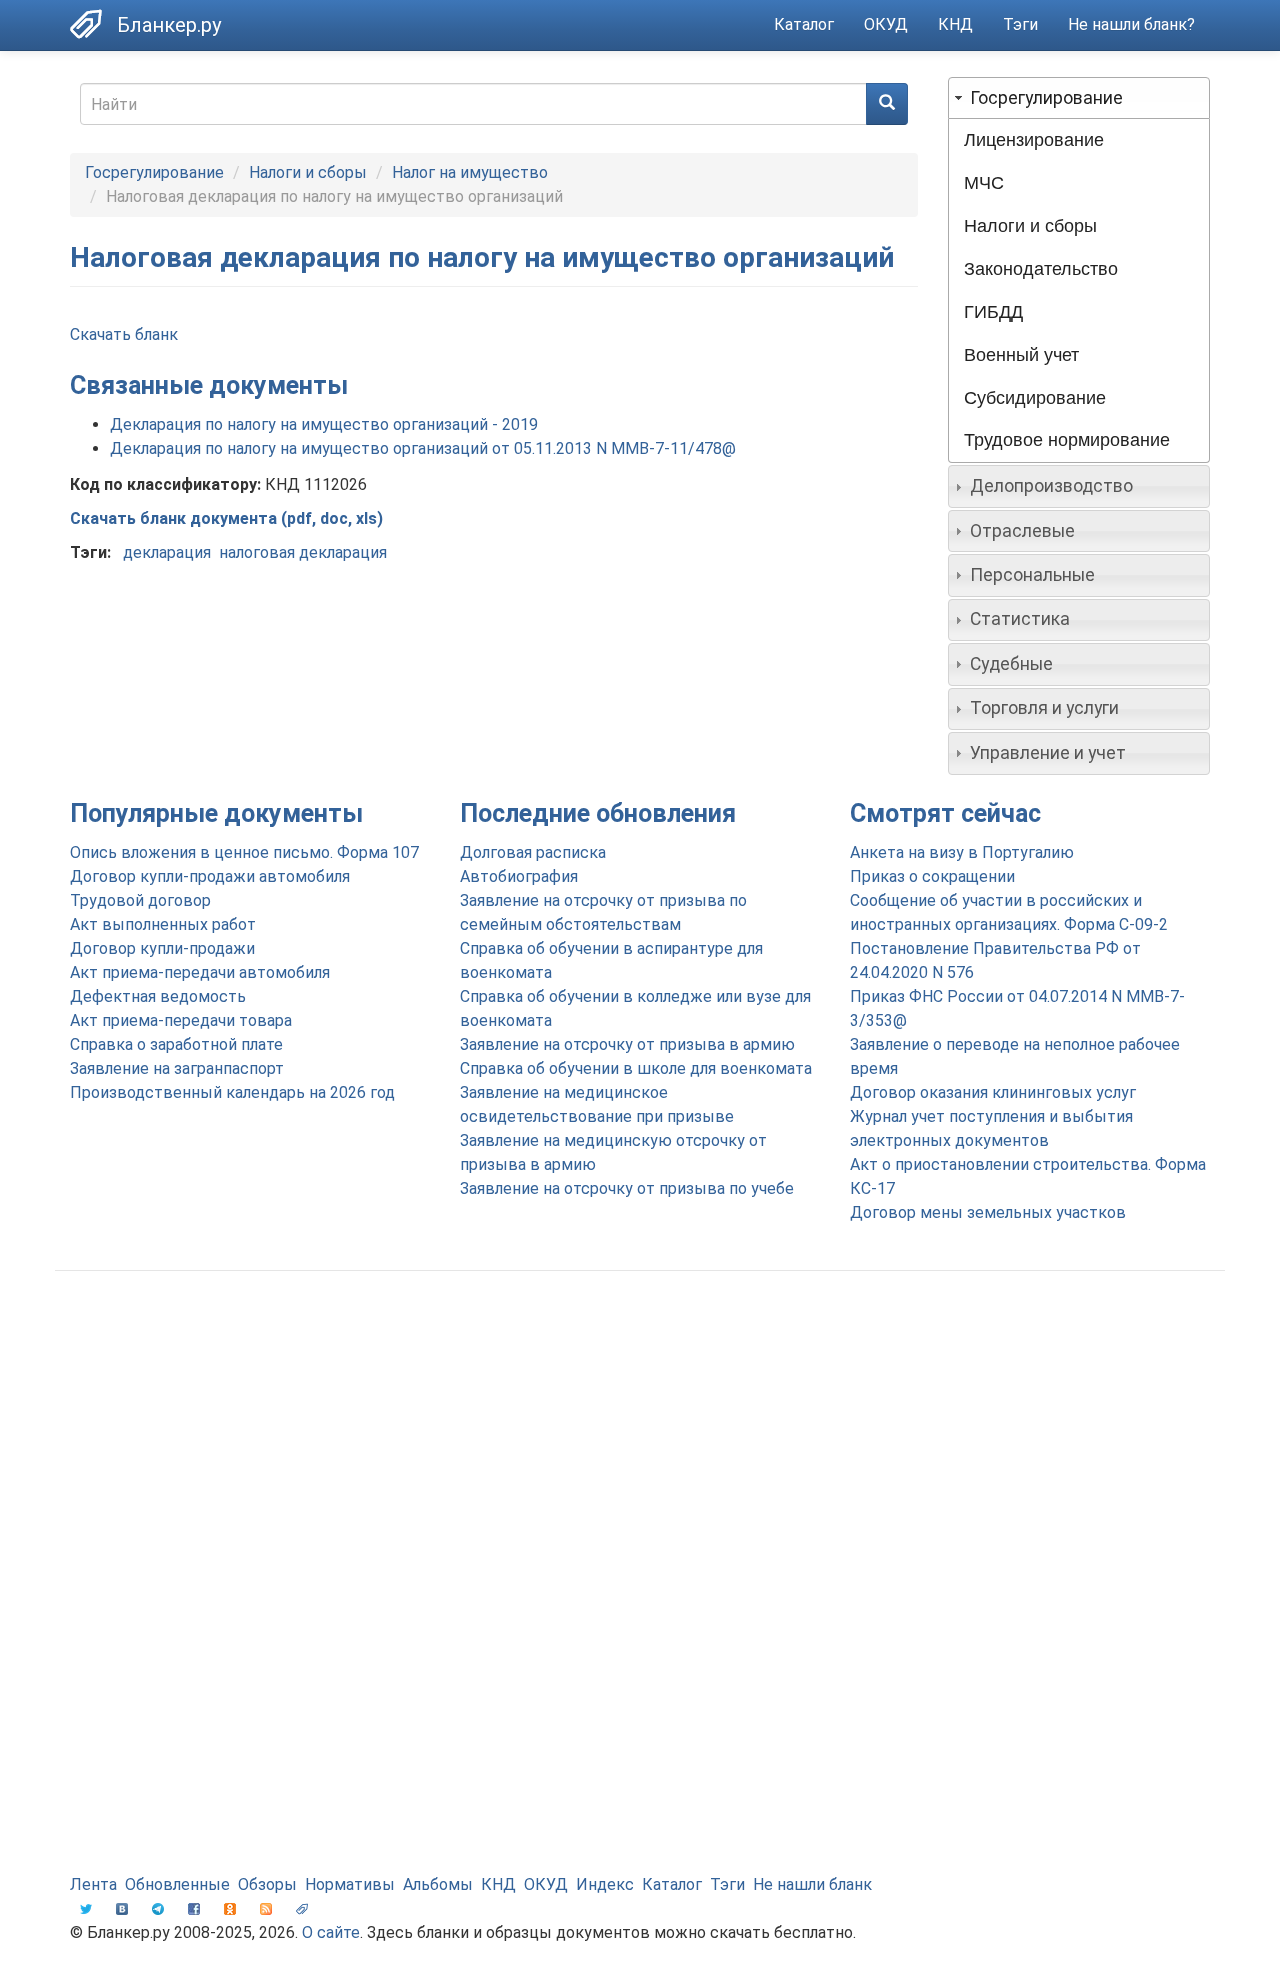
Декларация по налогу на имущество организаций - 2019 (324, 424)
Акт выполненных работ (163, 924)
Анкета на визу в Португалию (962, 852)
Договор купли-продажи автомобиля (210, 876)
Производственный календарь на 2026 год (232, 1092)
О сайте (331, 1932)
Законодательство (1041, 269)
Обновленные (177, 1884)
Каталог (804, 24)
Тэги (1020, 24)
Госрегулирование (154, 172)
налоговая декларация (303, 552)
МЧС (984, 183)
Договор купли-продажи (162, 948)
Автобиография (519, 876)
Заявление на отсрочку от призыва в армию (627, 1044)
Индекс (605, 1884)
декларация (167, 552)
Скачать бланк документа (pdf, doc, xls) (226, 518)
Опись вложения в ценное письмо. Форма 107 (244, 852)
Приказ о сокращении (932, 876)
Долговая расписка (533, 852)
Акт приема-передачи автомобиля (200, 972)
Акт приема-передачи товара (181, 1020)
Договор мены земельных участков (988, 1212)
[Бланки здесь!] (93, 24)
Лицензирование (1034, 140)
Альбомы (438, 1884)
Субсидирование (1035, 398)
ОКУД (886, 24)
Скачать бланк (124, 334)
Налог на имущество (470, 172)
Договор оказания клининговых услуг (993, 1092)
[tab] (1079, 98)
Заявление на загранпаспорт (177, 1068)
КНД (955, 24)
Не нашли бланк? (1131, 24)
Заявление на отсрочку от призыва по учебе (627, 1188)
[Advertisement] (640, 1446)
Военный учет (1021, 355)
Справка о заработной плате (176, 1044)
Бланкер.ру (169, 25)
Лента (93, 1884)
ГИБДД (993, 312)
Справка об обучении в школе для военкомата (636, 1068)
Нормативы (350, 1884)
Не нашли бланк (812, 1884)
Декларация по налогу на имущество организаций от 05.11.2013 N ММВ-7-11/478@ (423, 448)
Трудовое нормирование (1067, 440)
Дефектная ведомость (158, 996)
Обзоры (267, 1884)
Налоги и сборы (308, 172)
